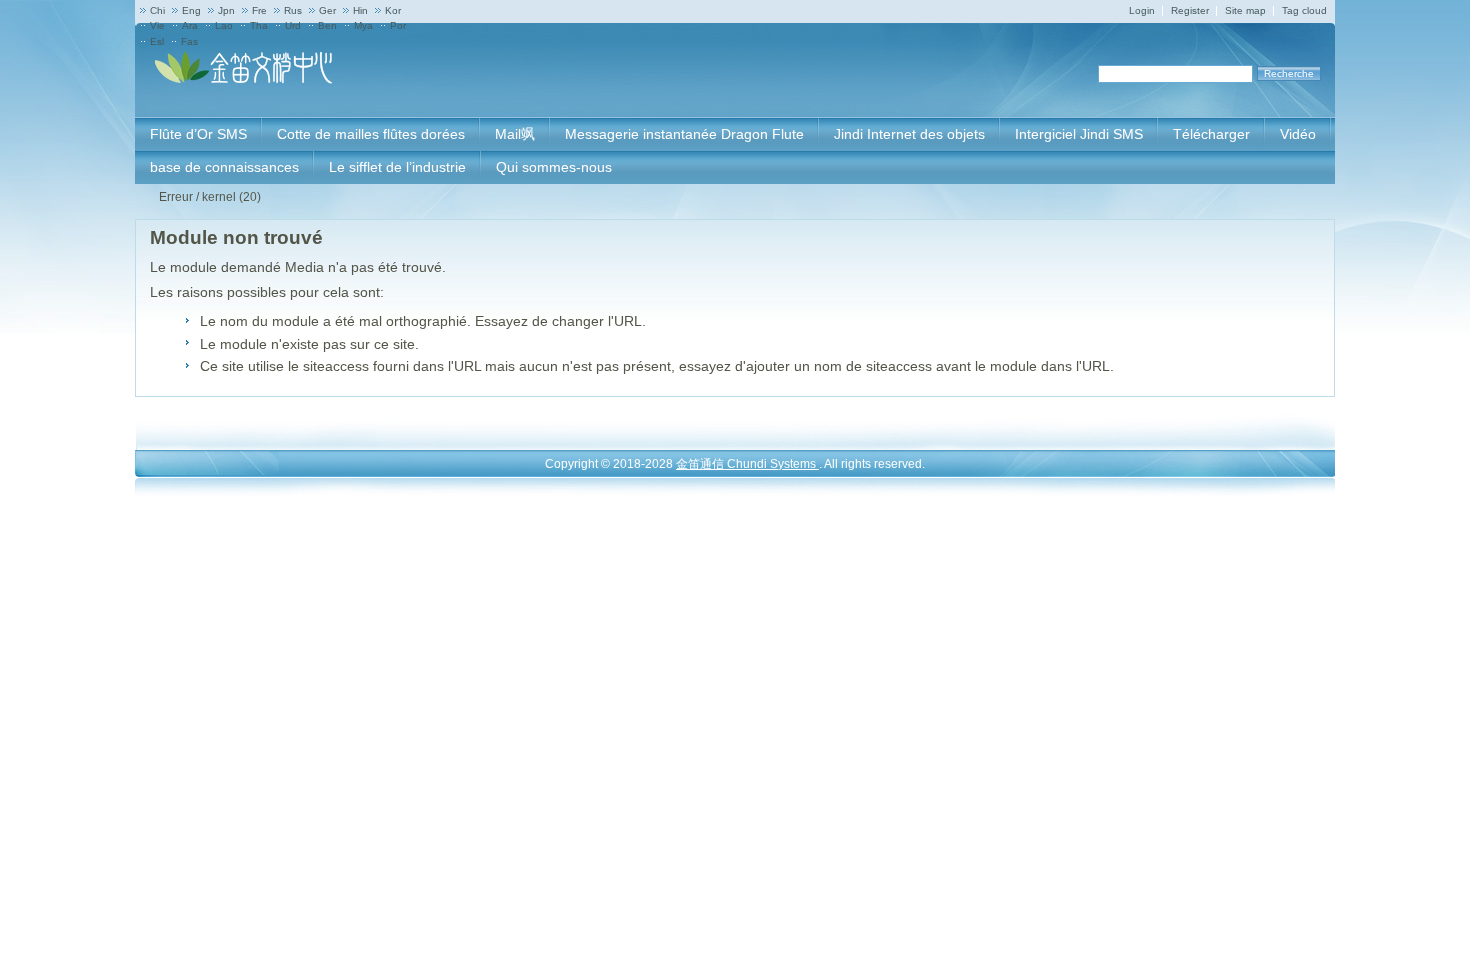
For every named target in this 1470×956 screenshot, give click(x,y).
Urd (293, 25)
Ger (327, 10)
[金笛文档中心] (245, 80)
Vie (157, 25)
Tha (259, 25)
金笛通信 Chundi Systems (747, 464)
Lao (224, 25)
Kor (393, 10)
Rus (293, 10)
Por (398, 25)
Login (1142, 10)
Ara (190, 25)
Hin (360, 10)
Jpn (226, 10)
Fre (259, 10)
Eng (191, 10)
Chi (157, 10)
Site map (1245, 10)
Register (1190, 10)
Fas (189, 41)
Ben (327, 25)
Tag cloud (1304, 10)
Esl (157, 41)
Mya (363, 25)
